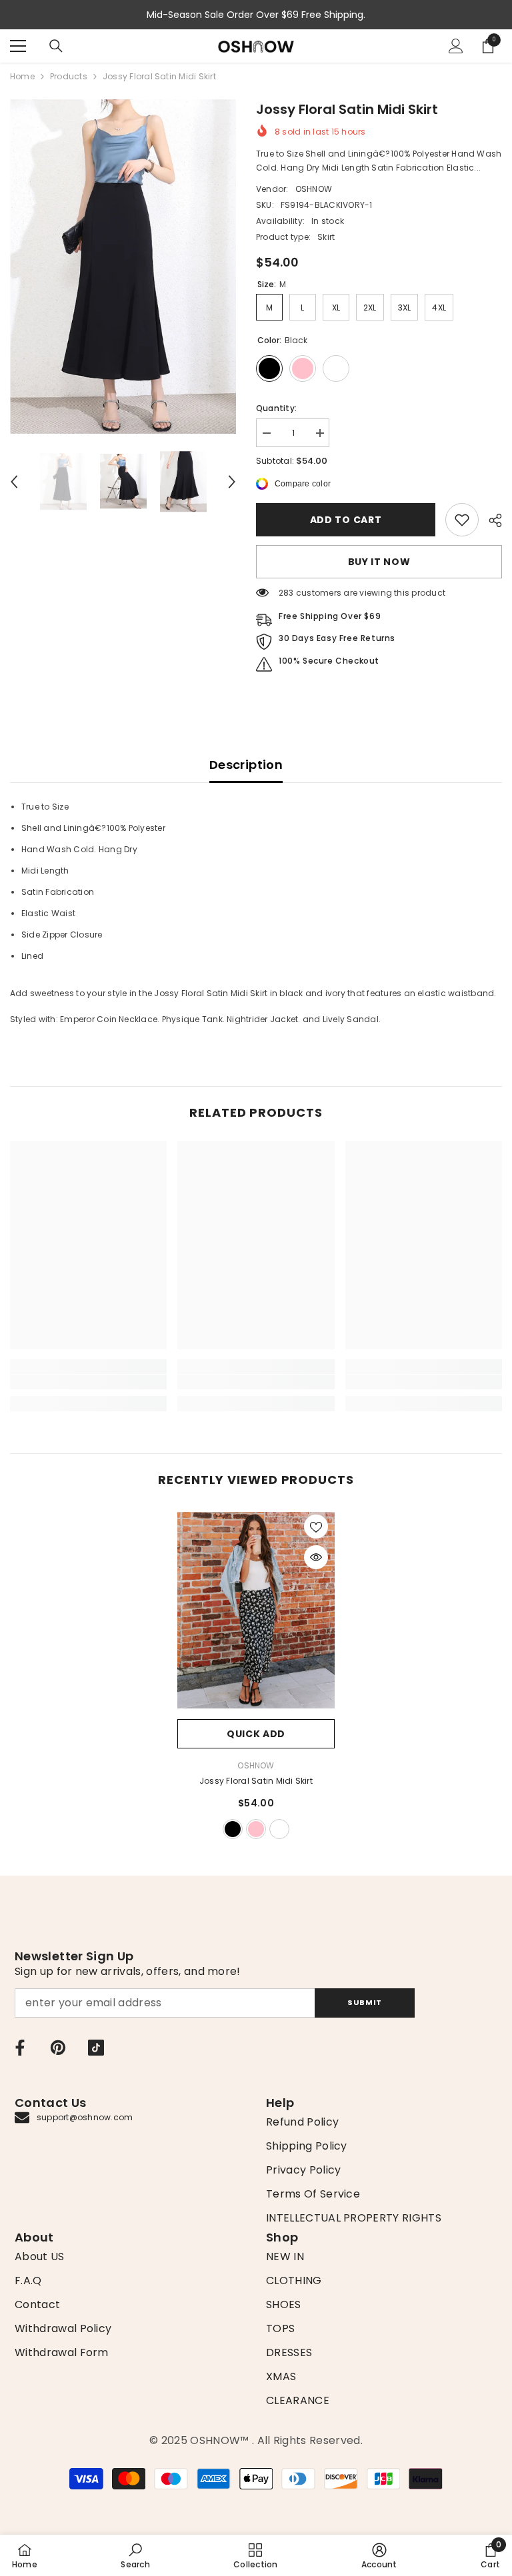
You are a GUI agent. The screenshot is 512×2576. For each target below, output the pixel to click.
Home (22, 76)
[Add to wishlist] (316, 1527)
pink (256, 1829)
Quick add (256, 1734)
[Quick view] (316, 1557)
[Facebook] (20, 2048)
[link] (462, 520)
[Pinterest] (58, 2048)
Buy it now (379, 562)
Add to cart (346, 520)
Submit (364, 2002)
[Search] (56, 46)
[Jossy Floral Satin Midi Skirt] (256, 1610)
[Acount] (456, 46)
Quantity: (276, 408)
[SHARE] (490, 520)
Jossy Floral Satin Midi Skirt (256, 1781)
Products (69, 76)
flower (279, 1829)
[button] (14, 482)
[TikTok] (96, 2048)
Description (246, 765)
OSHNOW (314, 189)
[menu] (18, 46)
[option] (123, 267)
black (233, 1829)
